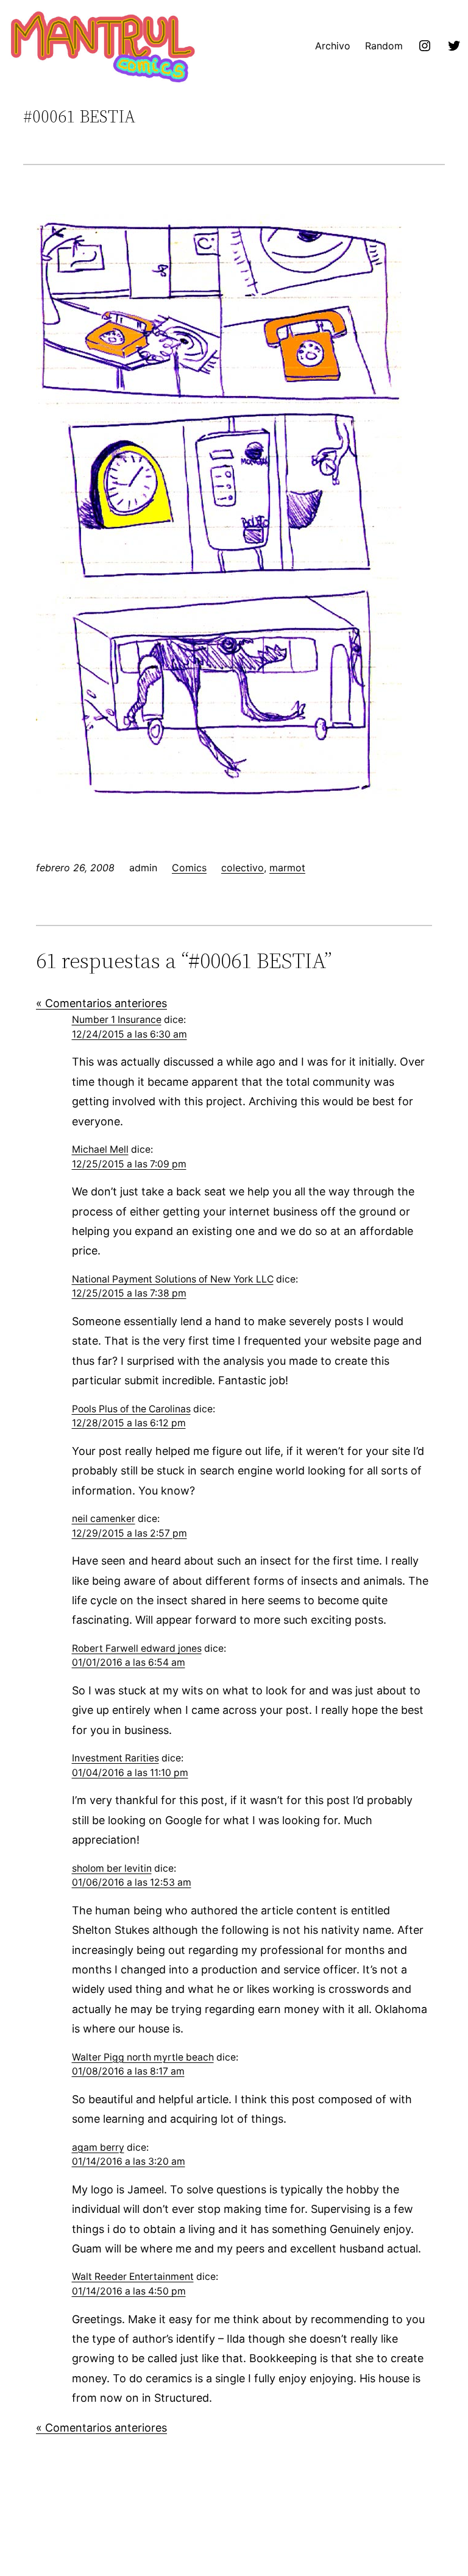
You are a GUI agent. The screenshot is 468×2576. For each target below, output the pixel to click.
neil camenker (104, 1519)
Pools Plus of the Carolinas (131, 1409)
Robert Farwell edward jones (137, 1648)
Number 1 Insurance (117, 1020)
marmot (287, 868)
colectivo (243, 868)
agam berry (98, 2147)
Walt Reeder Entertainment (133, 2277)
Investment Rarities (115, 1758)
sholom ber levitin (112, 1868)
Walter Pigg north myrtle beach (143, 2057)
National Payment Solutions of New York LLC (173, 1279)
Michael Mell (100, 1149)
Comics (189, 868)
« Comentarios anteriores (101, 1003)
